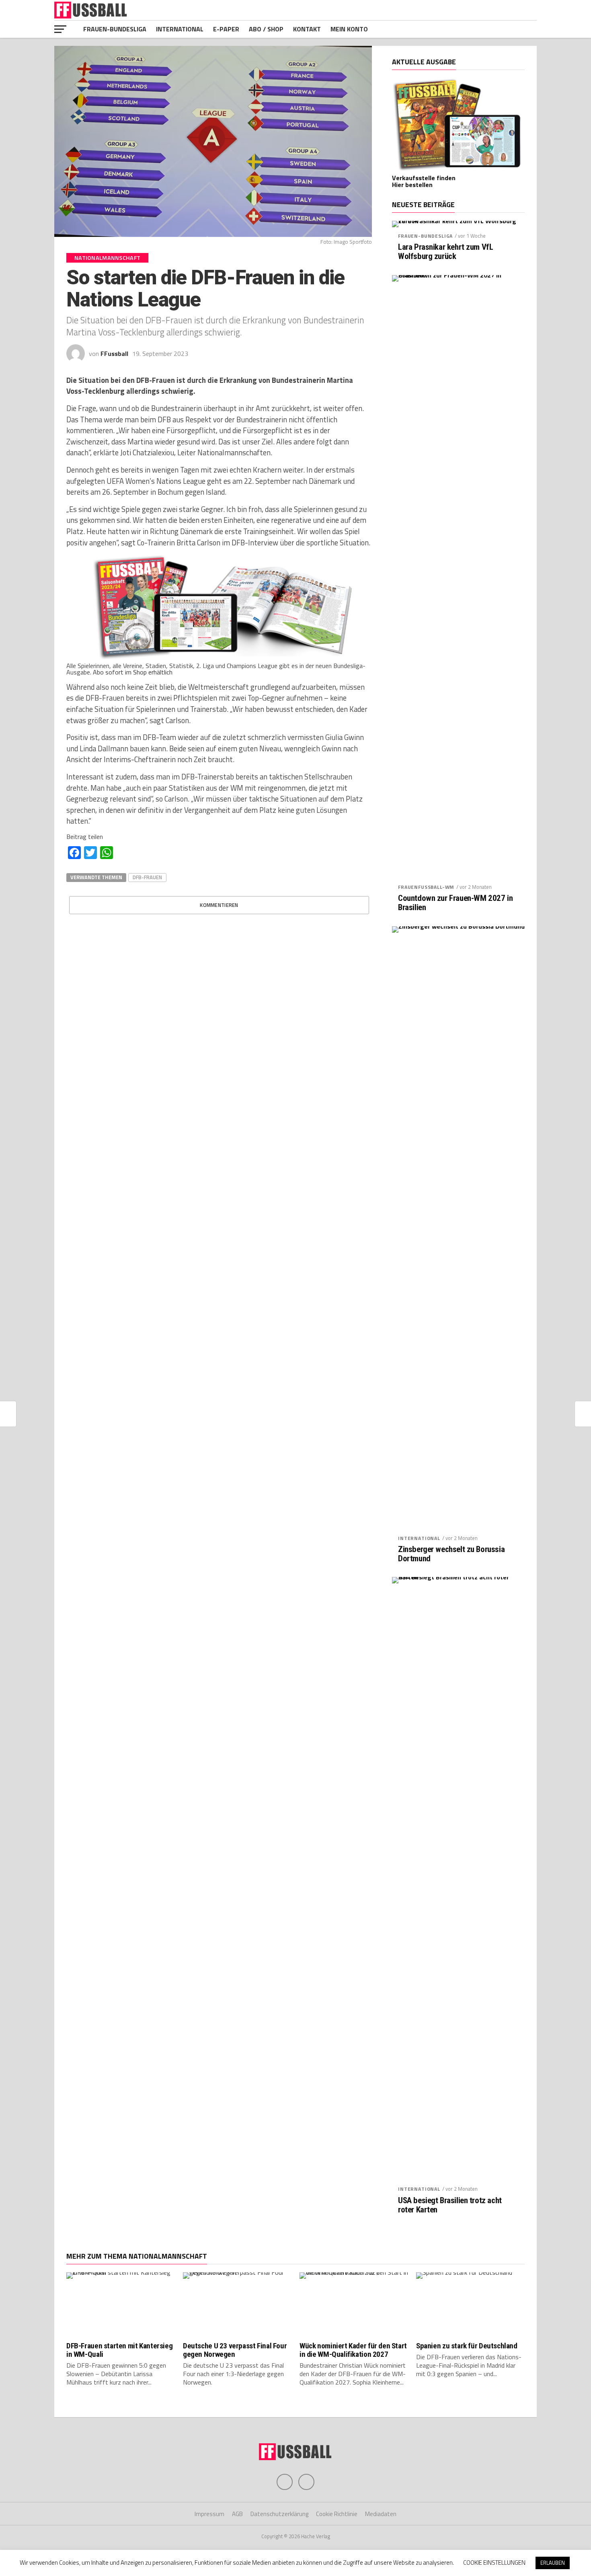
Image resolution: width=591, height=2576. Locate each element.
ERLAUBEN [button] (553, 2563)
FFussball (114, 354)
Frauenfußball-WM (426, 887)
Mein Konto (349, 29)
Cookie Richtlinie (337, 2514)
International (180, 29)
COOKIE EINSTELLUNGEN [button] (494, 2563)
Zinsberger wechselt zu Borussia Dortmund (451, 1554)
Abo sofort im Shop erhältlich (133, 672)
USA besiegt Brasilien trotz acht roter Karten (450, 2205)
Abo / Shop (266, 29)
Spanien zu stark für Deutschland (467, 2346)
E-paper (226, 29)
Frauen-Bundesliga (115, 29)
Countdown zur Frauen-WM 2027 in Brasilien (455, 903)
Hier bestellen (412, 185)
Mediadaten (381, 2514)
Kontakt (307, 29)
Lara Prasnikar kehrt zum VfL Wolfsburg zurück (445, 252)
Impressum (209, 2514)
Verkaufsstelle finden (424, 178)
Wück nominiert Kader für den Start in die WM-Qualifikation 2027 (353, 2350)
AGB (237, 2514)
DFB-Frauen (147, 877)
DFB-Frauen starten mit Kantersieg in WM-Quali (119, 2350)
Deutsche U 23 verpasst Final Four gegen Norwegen (235, 2350)
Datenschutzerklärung (279, 2514)
